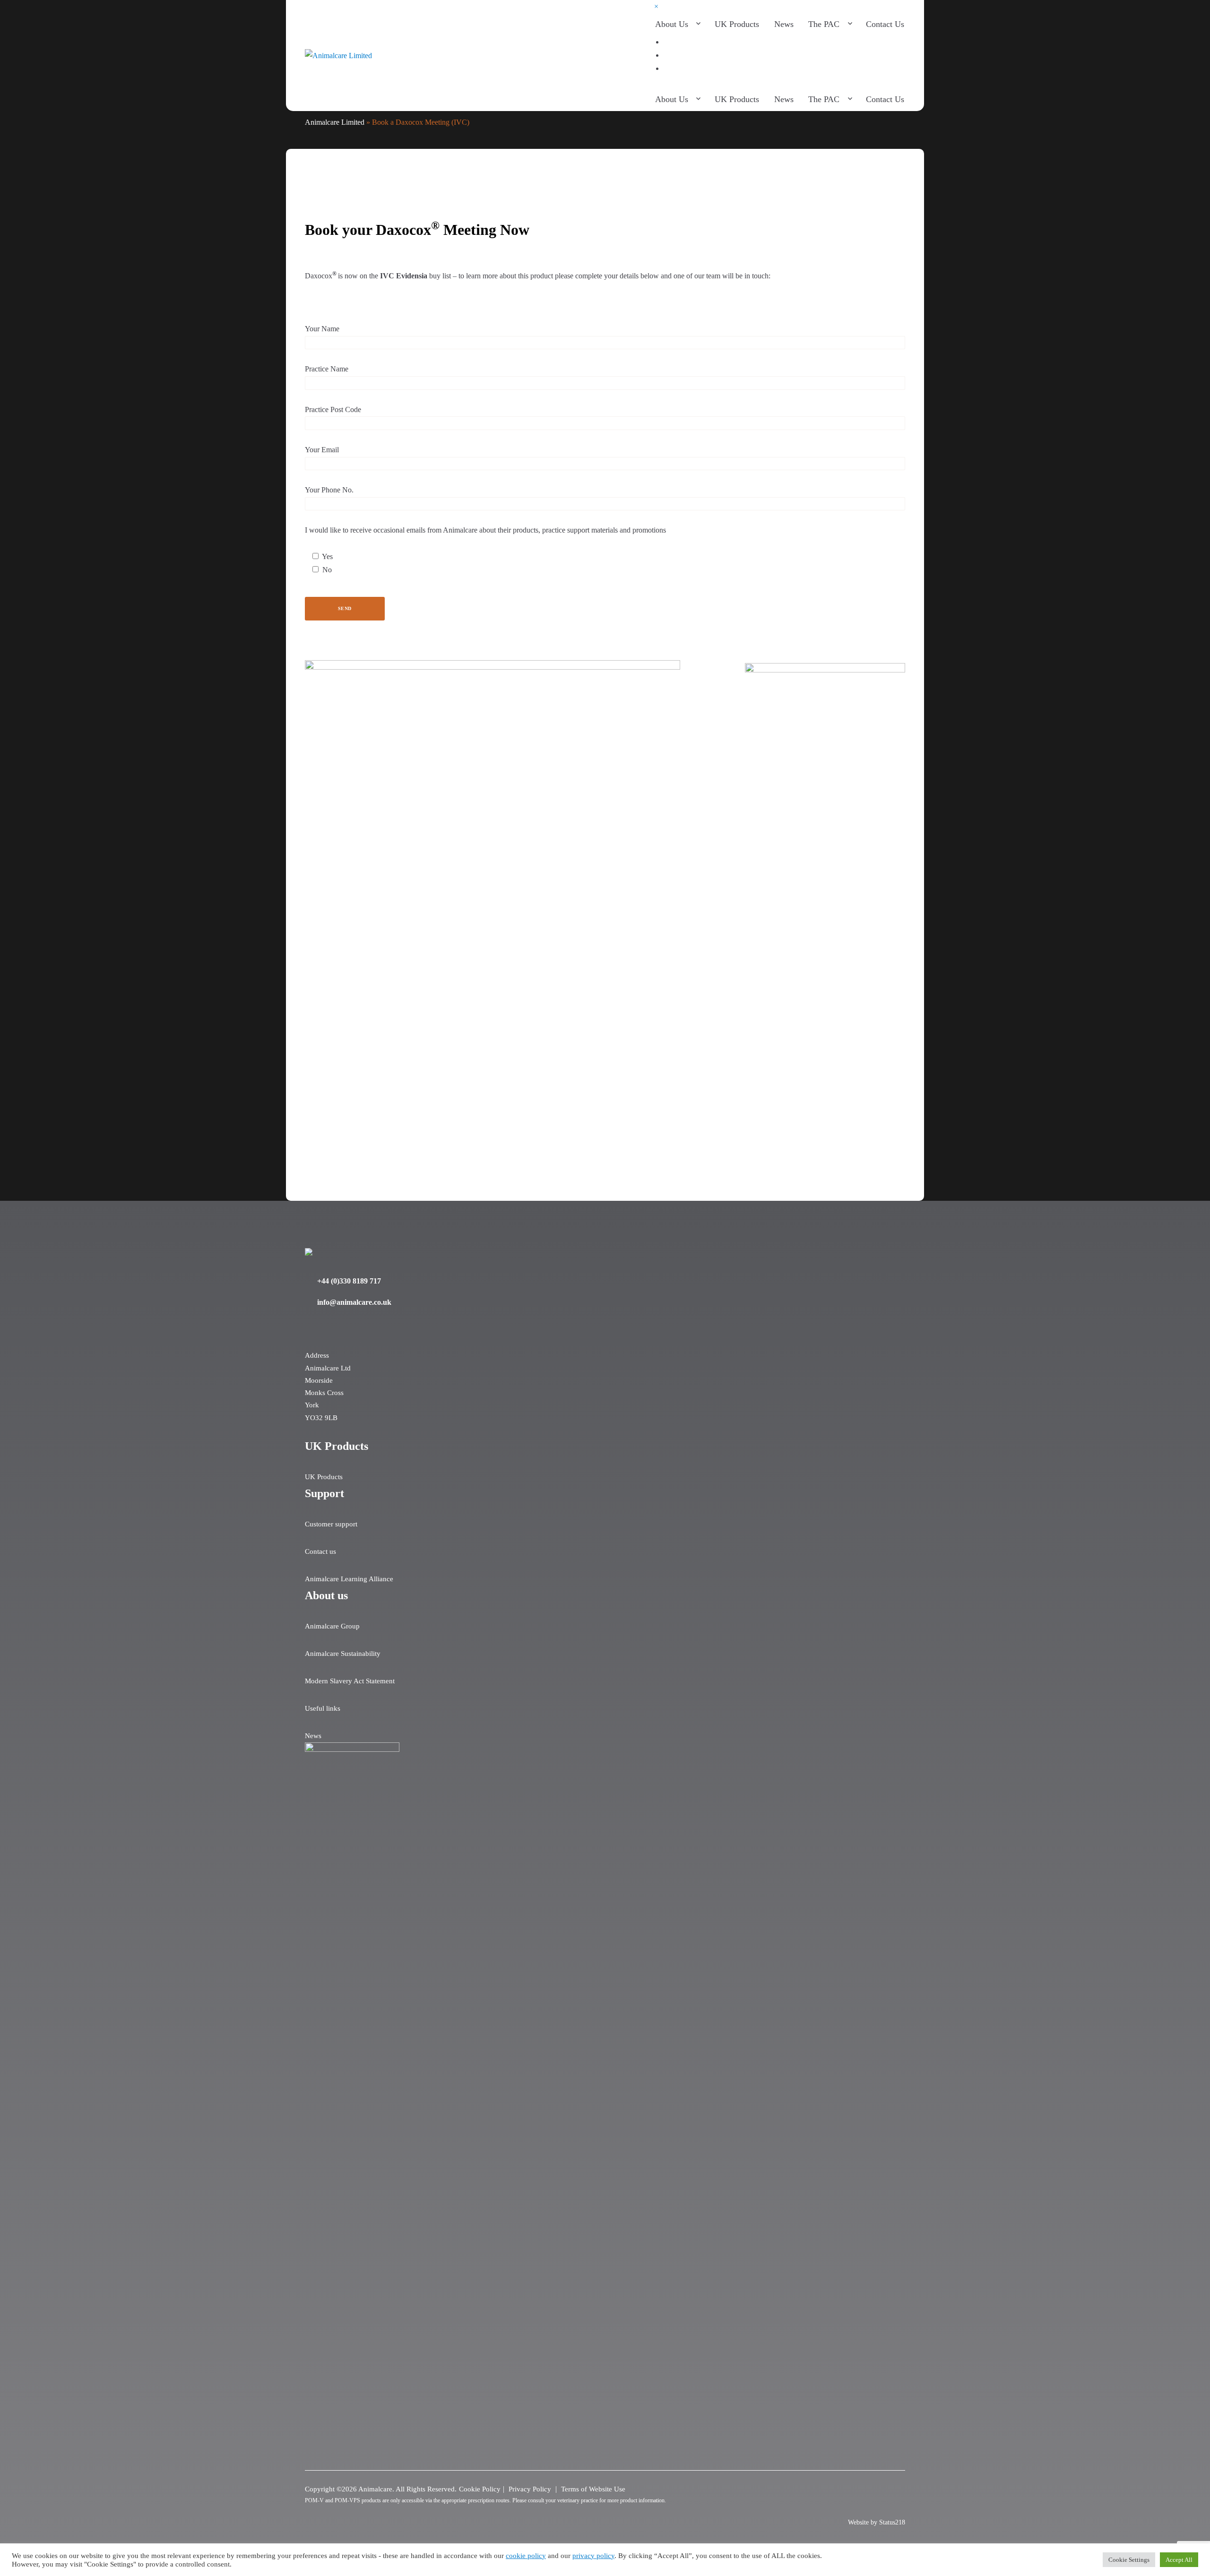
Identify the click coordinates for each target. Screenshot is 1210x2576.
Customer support (331, 1524)
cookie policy (526, 2556)
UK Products (324, 1477)
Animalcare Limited (335, 122)
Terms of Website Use (593, 2489)
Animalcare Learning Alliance (349, 1579)
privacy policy (593, 2556)
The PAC (824, 24)
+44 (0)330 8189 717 (349, 1281)
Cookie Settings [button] (1129, 2560)
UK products (737, 24)
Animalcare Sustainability (343, 1654)
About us (672, 24)
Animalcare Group (332, 1626)
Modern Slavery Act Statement (350, 1681)
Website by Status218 (877, 2522)
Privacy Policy (531, 2489)
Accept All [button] (1179, 2560)
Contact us (885, 24)
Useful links (323, 1708)
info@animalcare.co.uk (354, 1302)
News (784, 24)
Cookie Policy (480, 2489)
